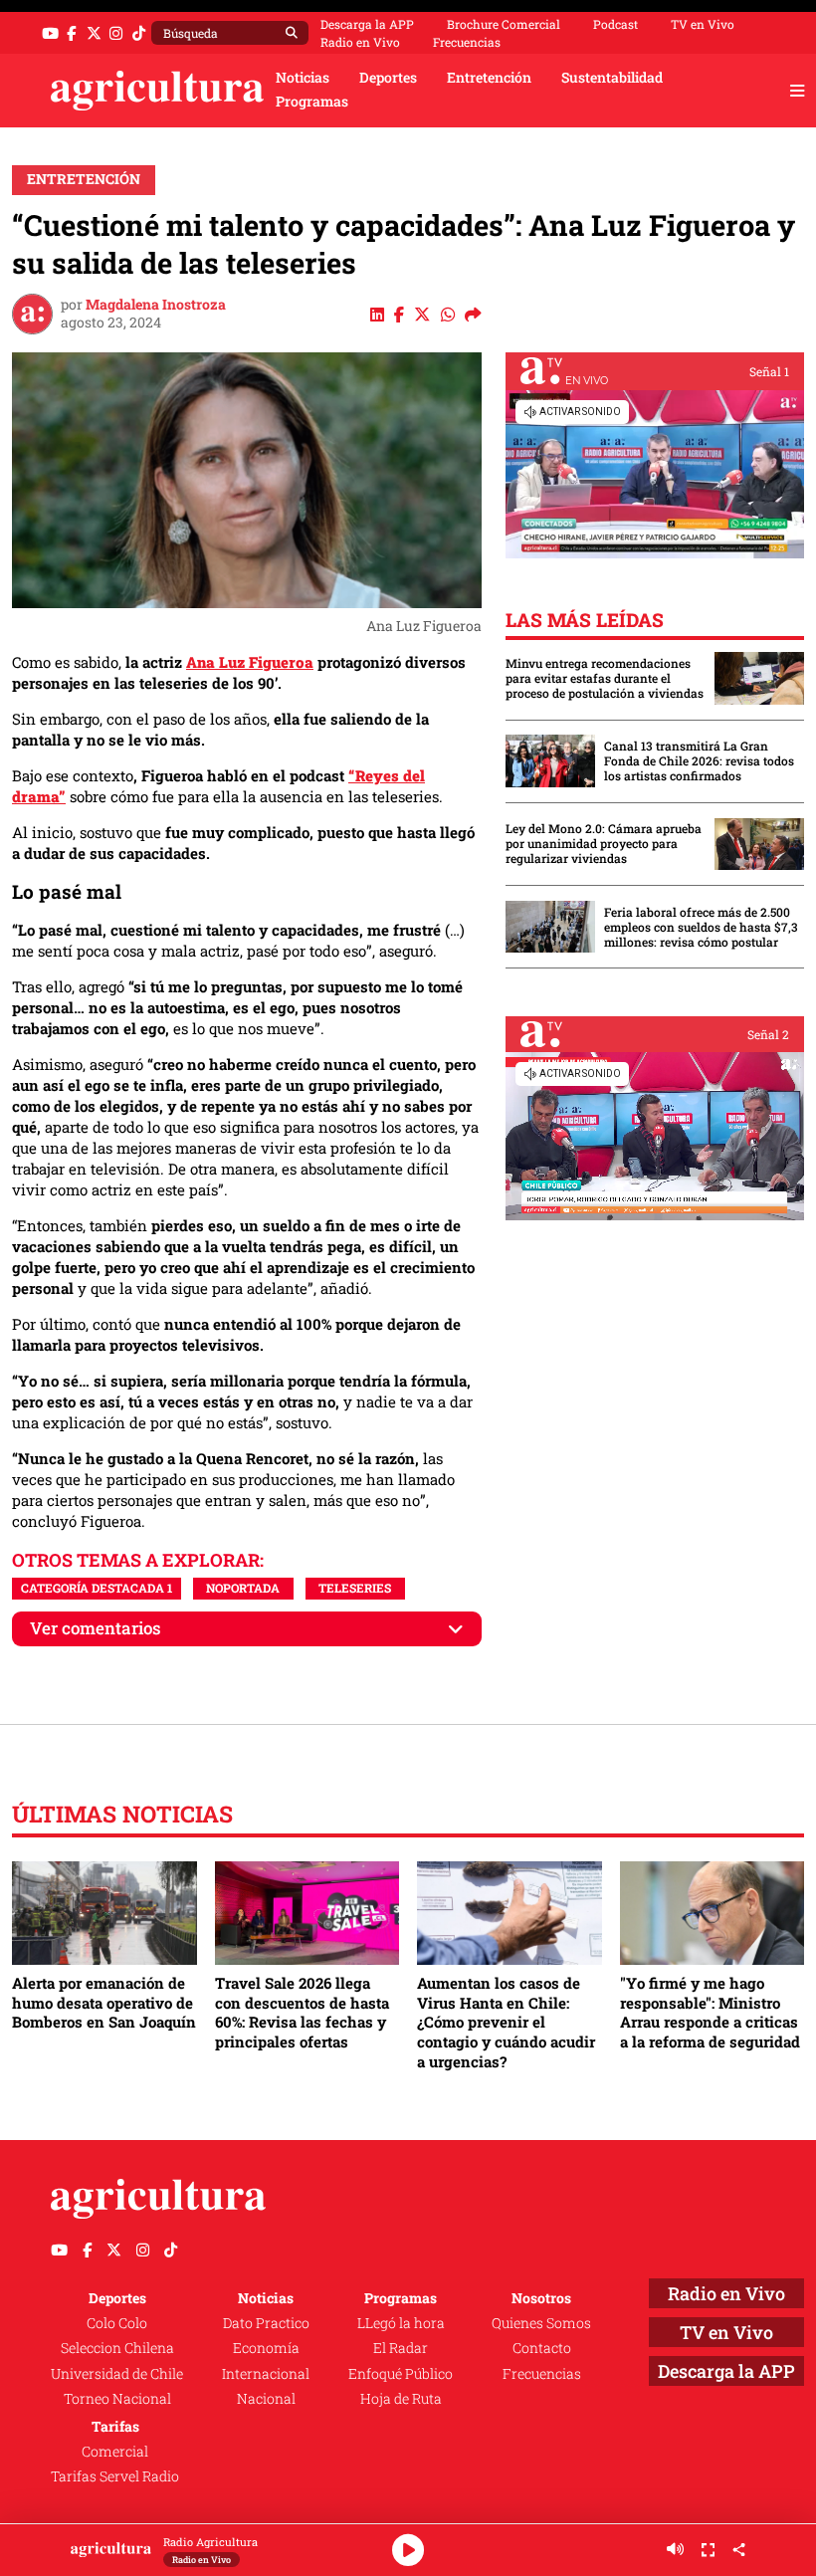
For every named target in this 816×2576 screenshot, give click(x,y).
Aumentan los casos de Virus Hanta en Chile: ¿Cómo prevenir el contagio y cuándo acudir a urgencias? (506, 2022)
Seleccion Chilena (117, 2348)
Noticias (303, 78)
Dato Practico (266, 2323)
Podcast (615, 24)
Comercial (115, 2452)
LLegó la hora (401, 2323)
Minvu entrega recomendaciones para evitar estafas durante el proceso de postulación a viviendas (605, 678)
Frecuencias (467, 42)
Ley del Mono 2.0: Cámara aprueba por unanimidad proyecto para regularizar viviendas (604, 844)
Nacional (266, 2399)
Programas (312, 102)
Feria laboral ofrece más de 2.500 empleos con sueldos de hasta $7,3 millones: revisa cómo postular (701, 927)
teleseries (355, 1588)
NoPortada (243, 1588)
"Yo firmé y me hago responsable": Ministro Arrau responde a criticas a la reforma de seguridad (710, 2012)
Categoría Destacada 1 (97, 1588)
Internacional (266, 2374)
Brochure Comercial (504, 24)
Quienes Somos (541, 2323)
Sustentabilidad (612, 78)
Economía (266, 2348)
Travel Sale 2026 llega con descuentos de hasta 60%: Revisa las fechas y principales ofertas (302, 2012)
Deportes (388, 78)
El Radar (401, 2348)
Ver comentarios (96, 1628)
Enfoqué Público (401, 2374)
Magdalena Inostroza (156, 305)
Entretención (489, 78)
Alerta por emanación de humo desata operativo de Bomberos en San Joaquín (104, 2002)
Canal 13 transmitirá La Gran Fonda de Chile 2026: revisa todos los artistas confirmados (699, 761)
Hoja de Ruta (401, 2399)
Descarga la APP (367, 24)
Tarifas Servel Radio (115, 2476)
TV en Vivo (703, 24)
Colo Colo (117, 2323)
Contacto (542, 2348)
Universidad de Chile (117, 2374)
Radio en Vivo (360, 42)
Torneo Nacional (117, 2399)
